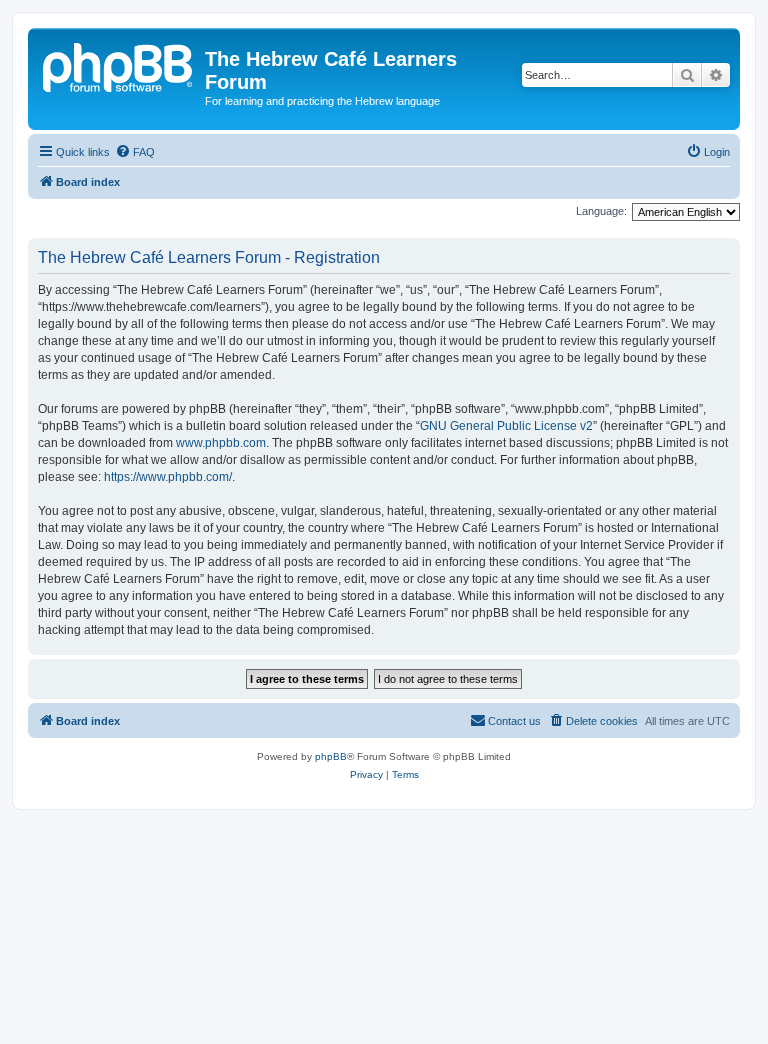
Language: (601, 211)
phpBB (331, 756)
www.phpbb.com (221, 443)
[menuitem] (135, 152)
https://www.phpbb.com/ (168, 477)
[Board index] (119, 65)
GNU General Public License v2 (506, 426)
